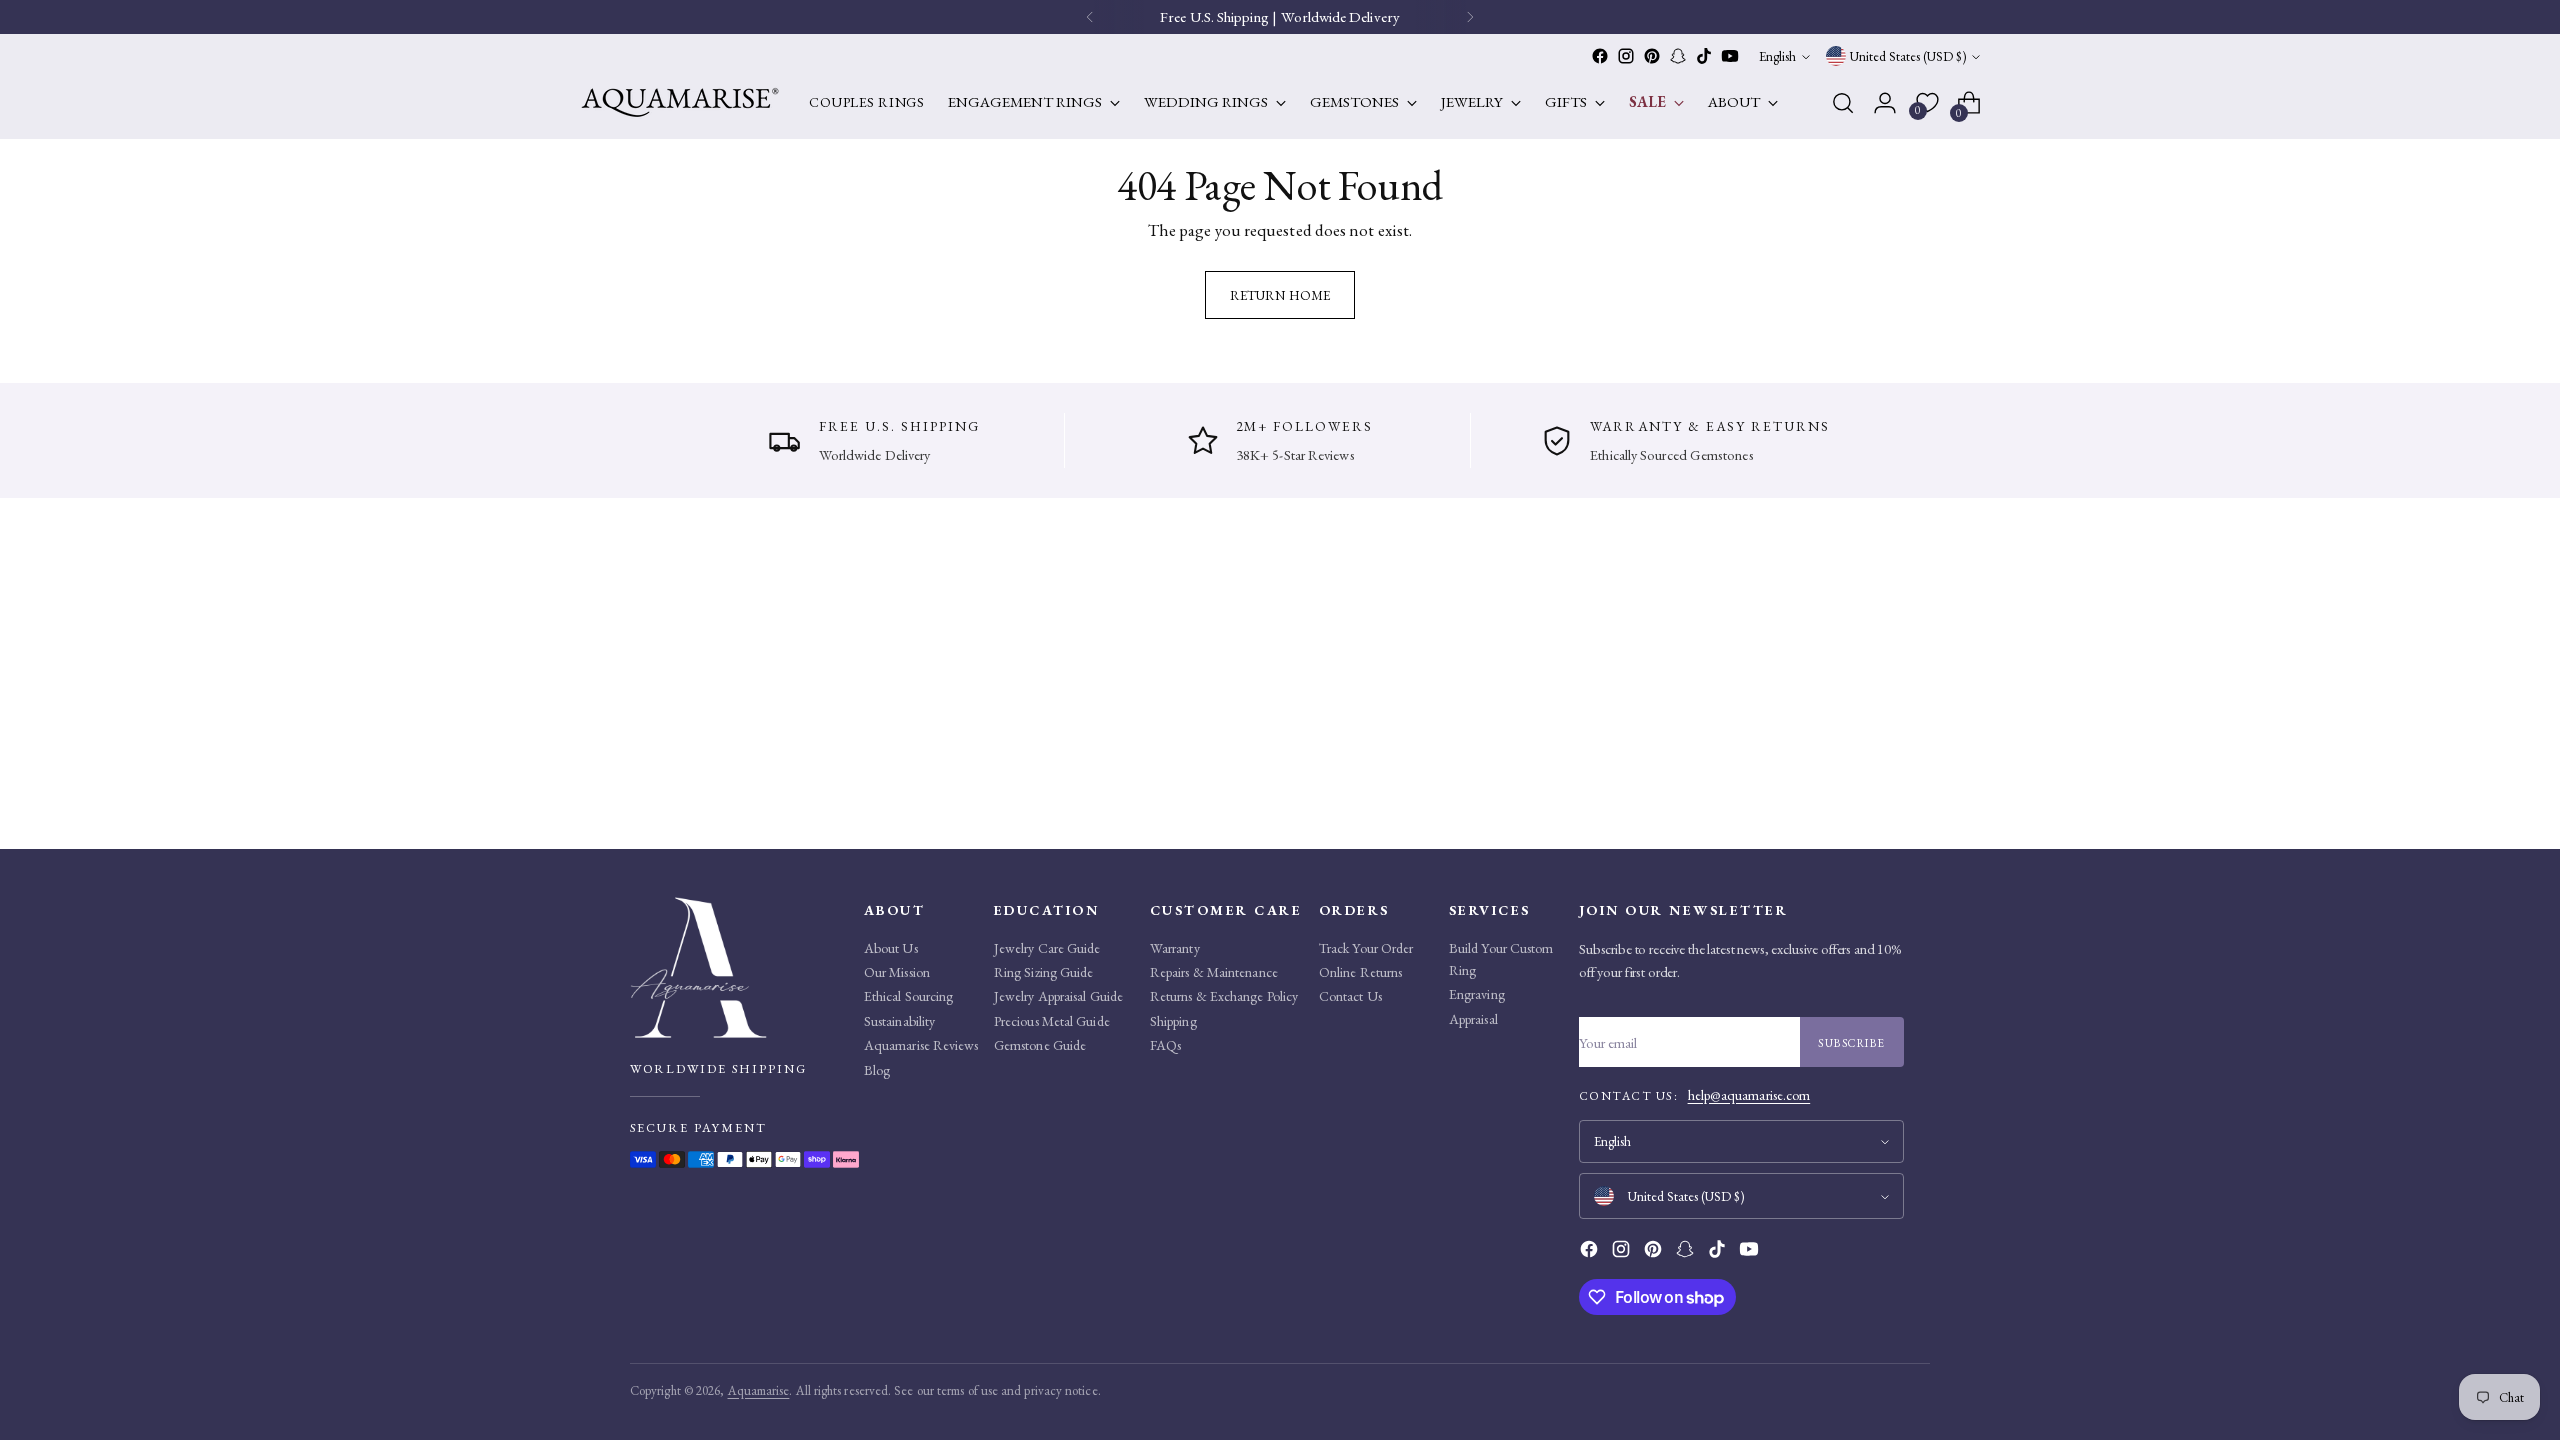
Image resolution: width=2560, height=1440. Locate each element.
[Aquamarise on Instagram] (1626, 56)
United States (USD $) (1908, 56)
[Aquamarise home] (740, 967)
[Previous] (1090, 17)
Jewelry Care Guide (1047, 948)
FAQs (1165, 1045)
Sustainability (899, 1021)
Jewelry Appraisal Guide (1058, 996)
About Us (891, 948)
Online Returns (1360, 972)
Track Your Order (1366, 948)
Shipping (1173, 1021)
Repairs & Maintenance (1214, 972)
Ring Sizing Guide (1043, 972)
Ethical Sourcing (908, 996)
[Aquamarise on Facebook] (1600, 56)
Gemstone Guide (1040, 1045)
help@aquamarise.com (1749, 1095)
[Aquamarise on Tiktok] (1704, 56)
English (1777, 56)
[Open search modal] (1843, 103)
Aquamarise (759, 1390)
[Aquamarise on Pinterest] (1652, 56)
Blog (877, 1070)
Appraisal (1473, 1019)
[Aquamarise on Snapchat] (1678, 56)
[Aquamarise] (680, 102)
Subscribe (1852, 1042)
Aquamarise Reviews (921, 1045)
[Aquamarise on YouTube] (1730, 56)
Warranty (1175, 948)
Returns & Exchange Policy (1224, 996)
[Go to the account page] (1885, 103)
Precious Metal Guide (1052, 1021)
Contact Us (1350, 996)
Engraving (1477, 994)
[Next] (1470, 17)
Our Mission (897, 972)
